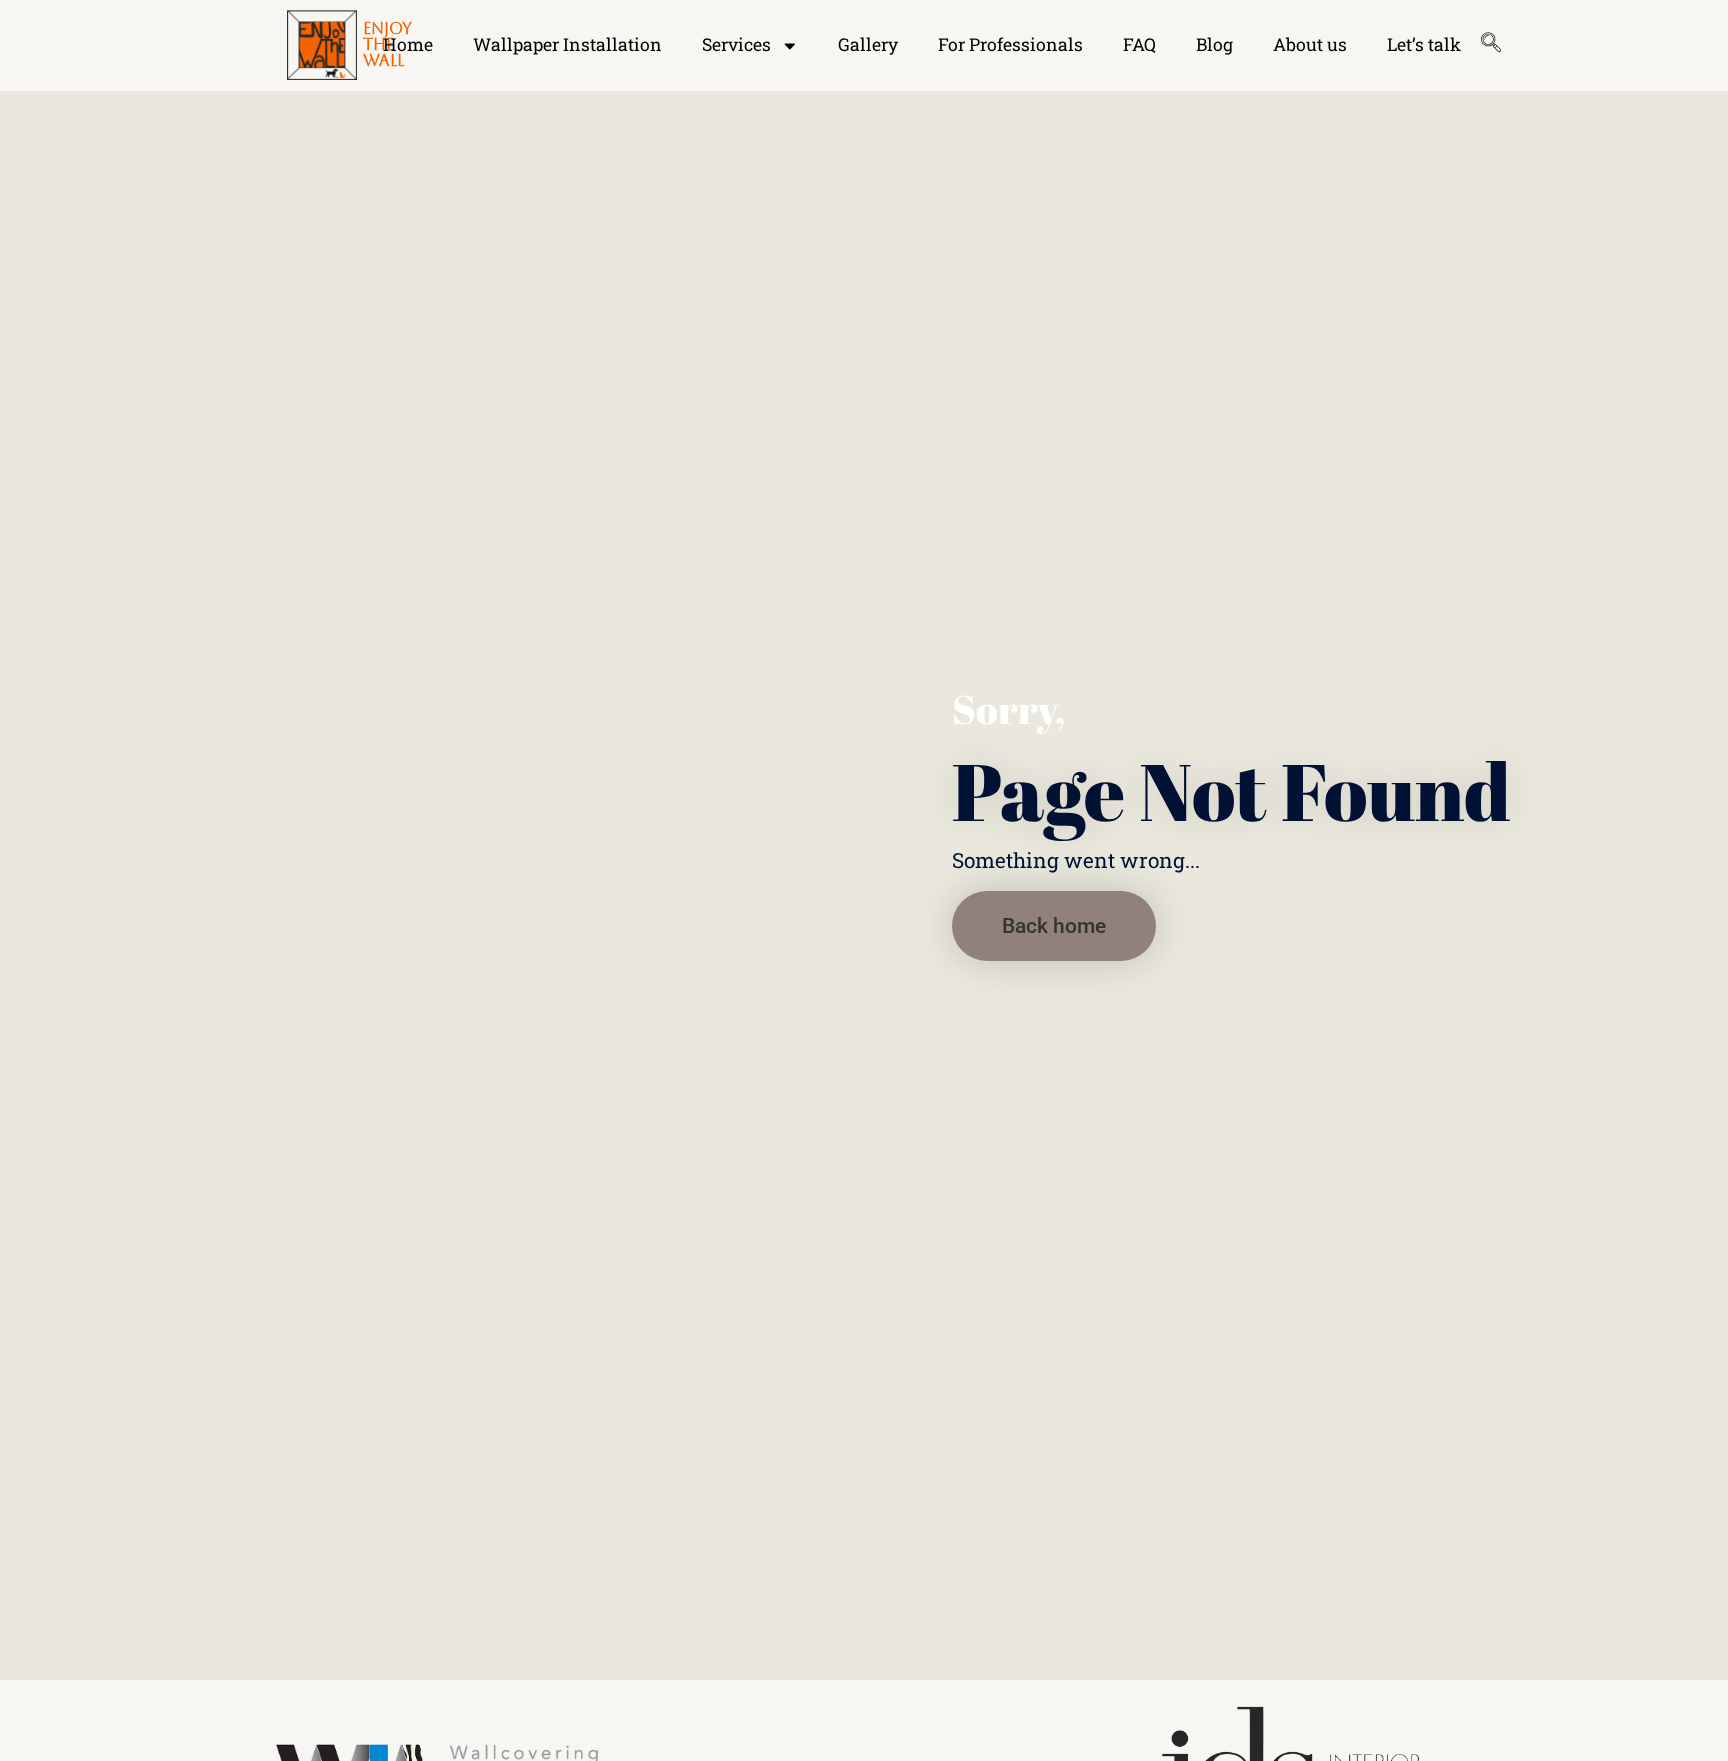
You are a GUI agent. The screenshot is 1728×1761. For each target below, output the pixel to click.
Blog (1214, 44)
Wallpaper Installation (567, 44)
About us (1310, 44)
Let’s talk (1424, 44)
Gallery (868, 44)
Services (736, 44)
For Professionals (1010, 44)
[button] (1054, 926)
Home (408, 44)
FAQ (1139, 44)
